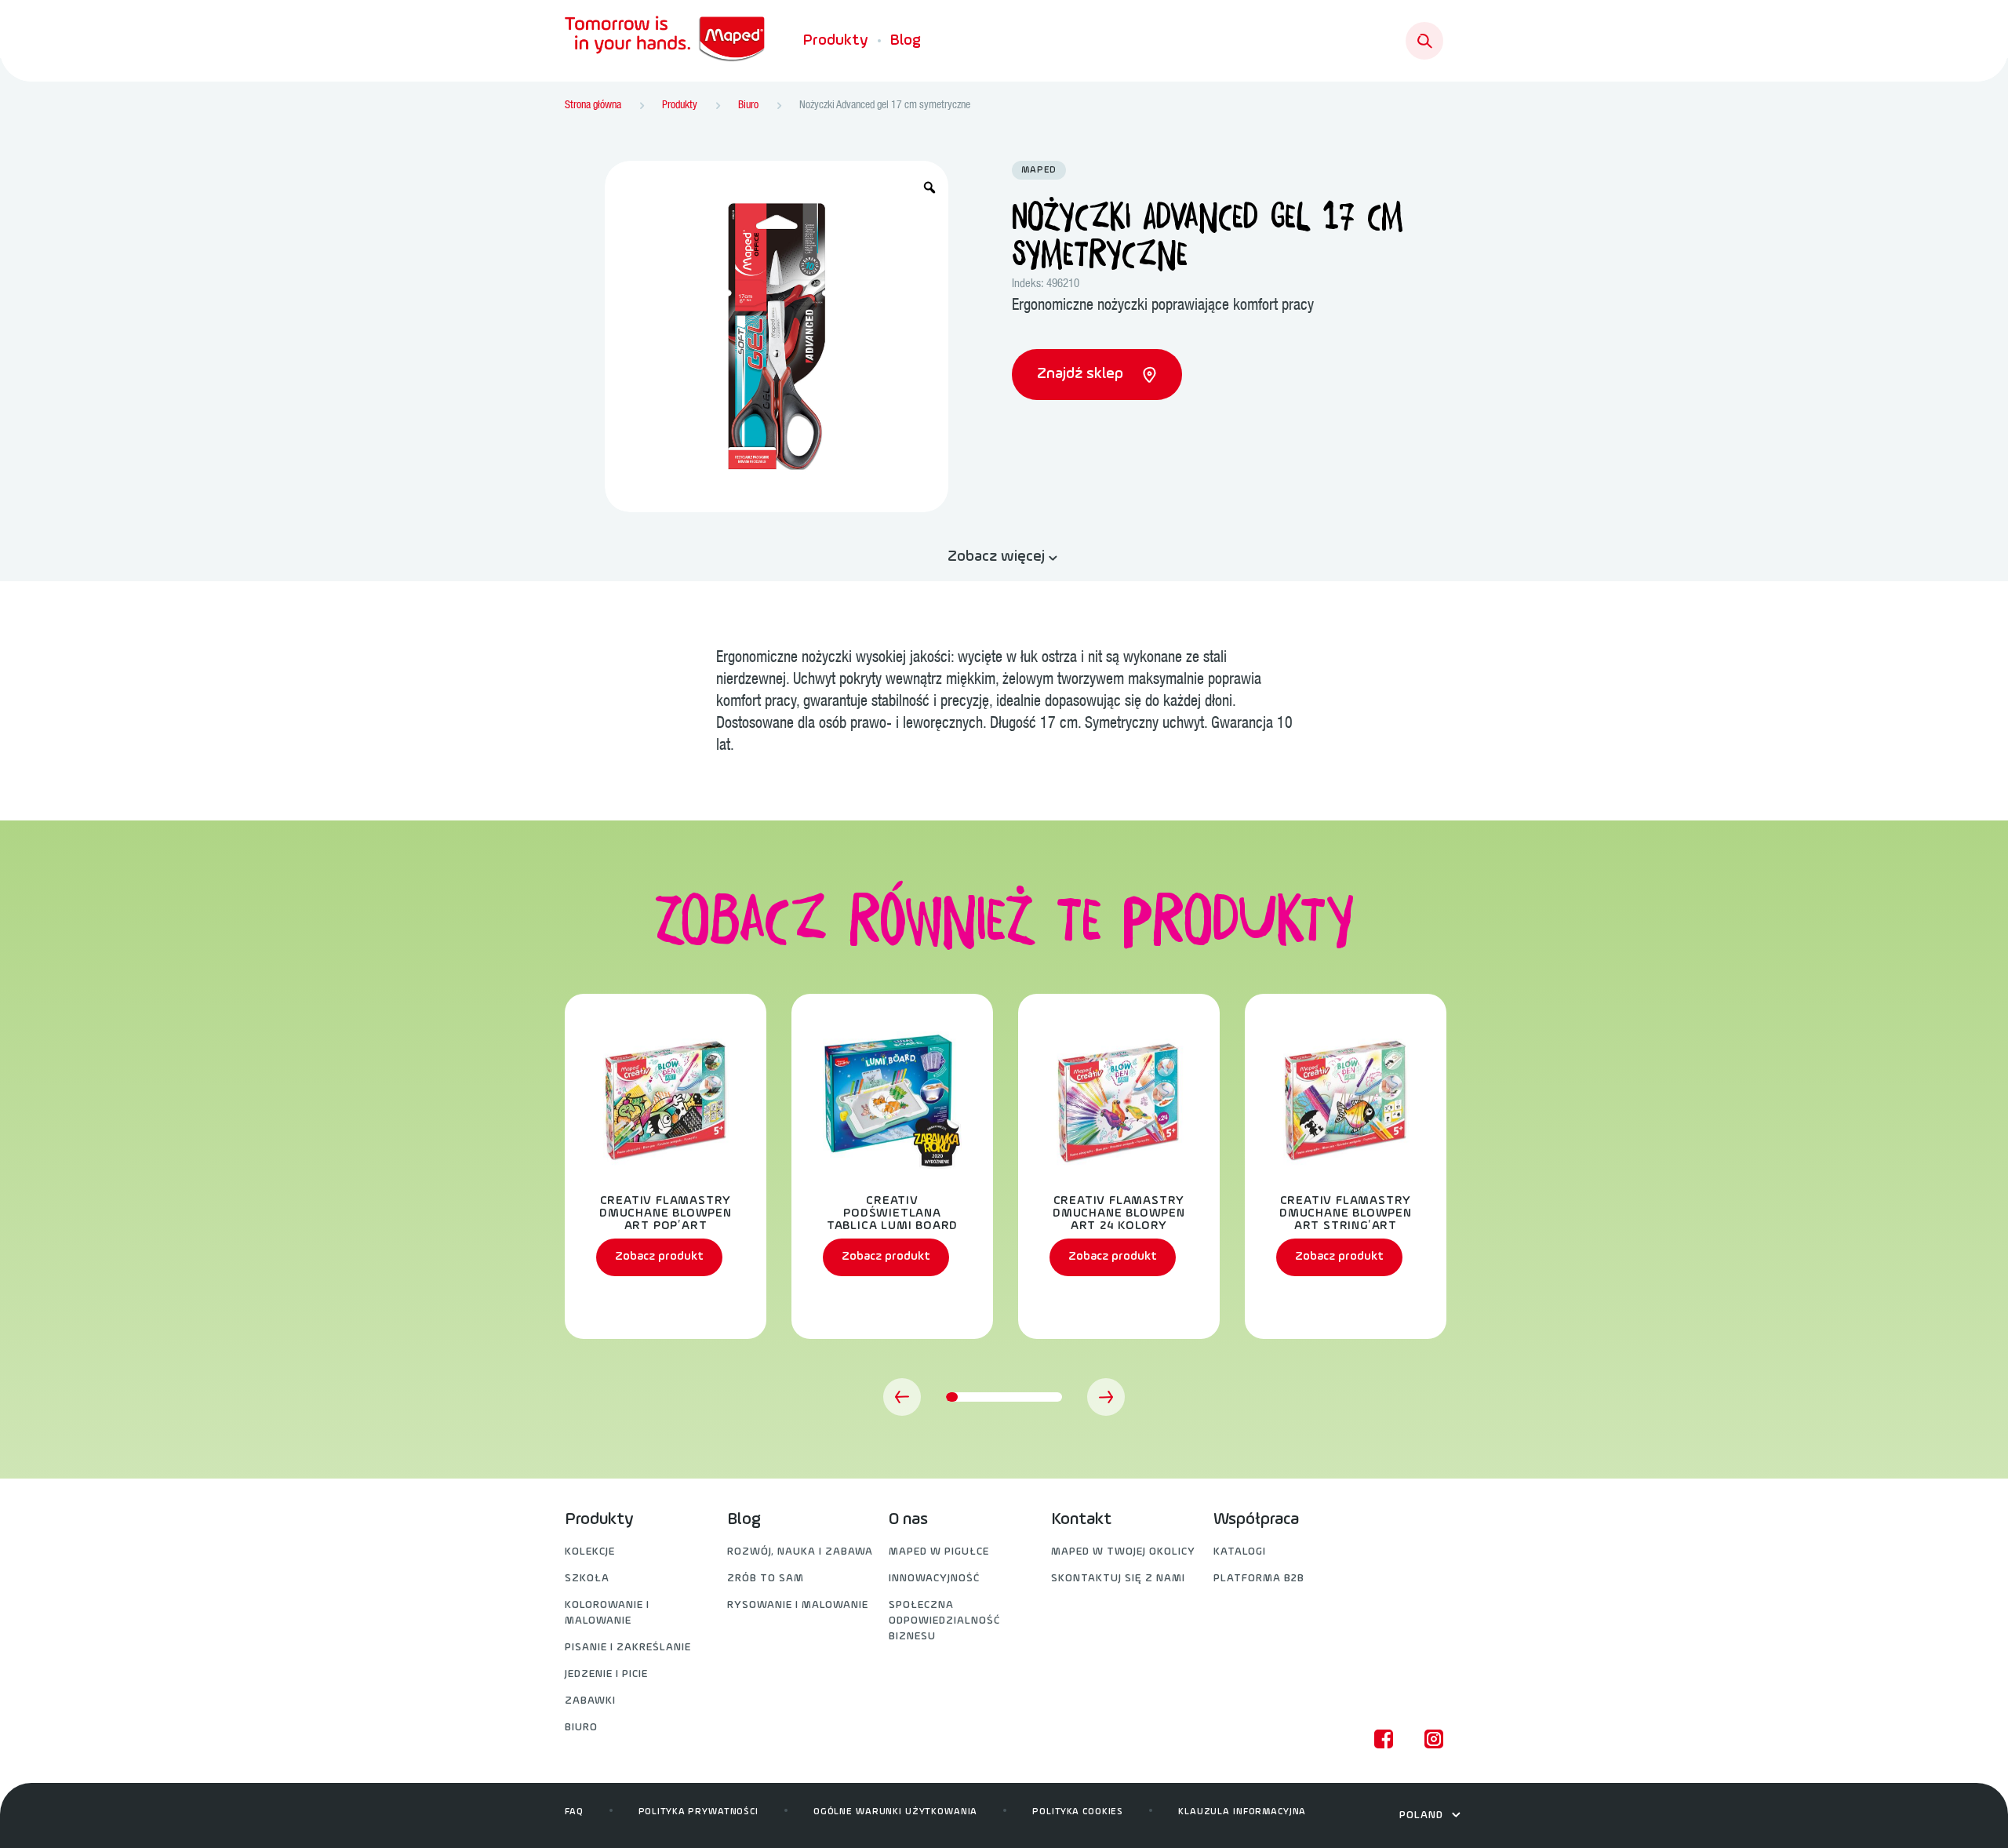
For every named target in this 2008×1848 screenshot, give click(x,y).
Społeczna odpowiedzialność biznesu (944, 1621)
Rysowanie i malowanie (798, 1605)
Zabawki (590, 1701)
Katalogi (1240, 1552)
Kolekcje (590, 1552)
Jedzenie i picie (606, 1674)
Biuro (581, 1728)
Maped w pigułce (939, 1552)
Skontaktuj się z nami (1118, 1579)
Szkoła (587, 1579)
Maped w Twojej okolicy (1123, 1552)
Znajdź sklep (1082, 374)
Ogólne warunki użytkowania (895, 1812)
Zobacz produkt (659, 1257)
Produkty (836, 41)
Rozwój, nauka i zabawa (800, 1552)
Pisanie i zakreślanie (628, 1648)
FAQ (574, 1812)
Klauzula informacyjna (1242, 1812)
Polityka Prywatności (698, 1812)
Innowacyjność (934, 1579)
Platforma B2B (1259, 1579)
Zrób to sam (766, 1579)
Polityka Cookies (1078, 1812)
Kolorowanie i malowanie (607, 1613)
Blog (906, 41)
